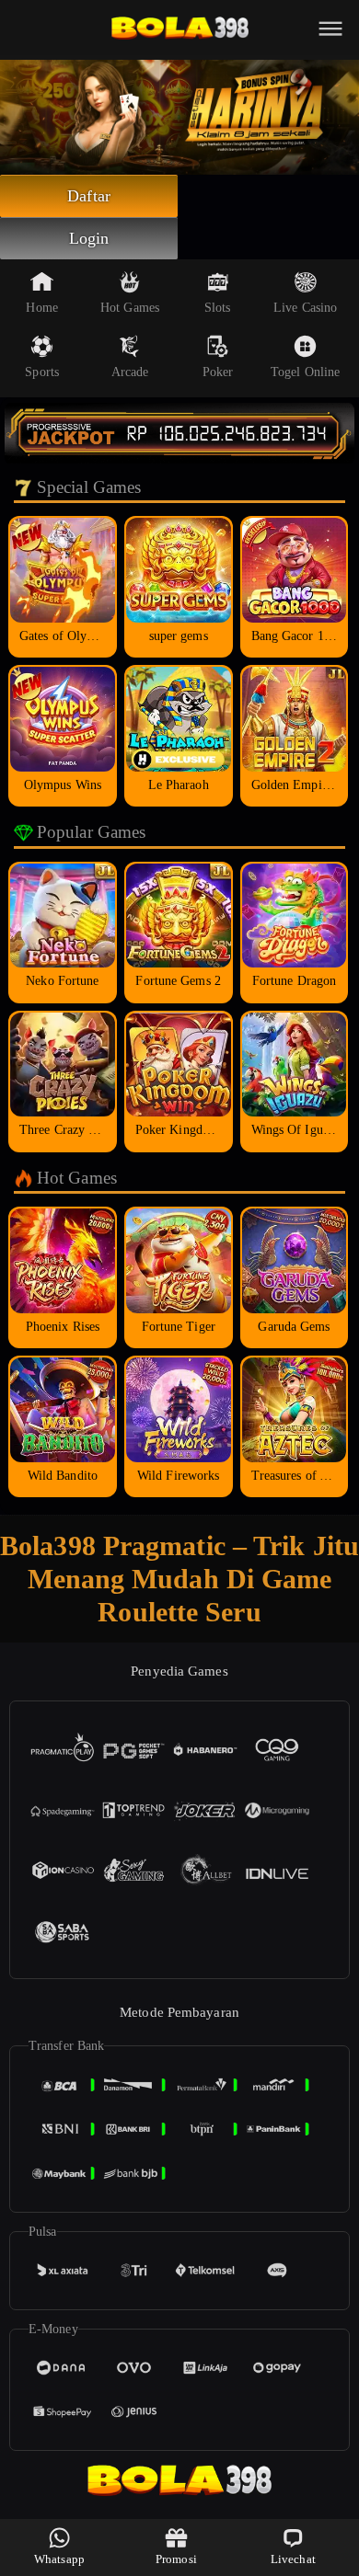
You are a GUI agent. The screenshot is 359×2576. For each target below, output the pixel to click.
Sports (42, 372)
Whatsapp (59, 2559)
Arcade (130, 372)
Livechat (293, 2559)
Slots (218, 308)
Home (41, 308)
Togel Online (305, 372)
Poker (218, 372)
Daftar (89, 196)
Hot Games (130, 308)
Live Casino (305, 308)
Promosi (176, 2559)
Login (89, 238)
